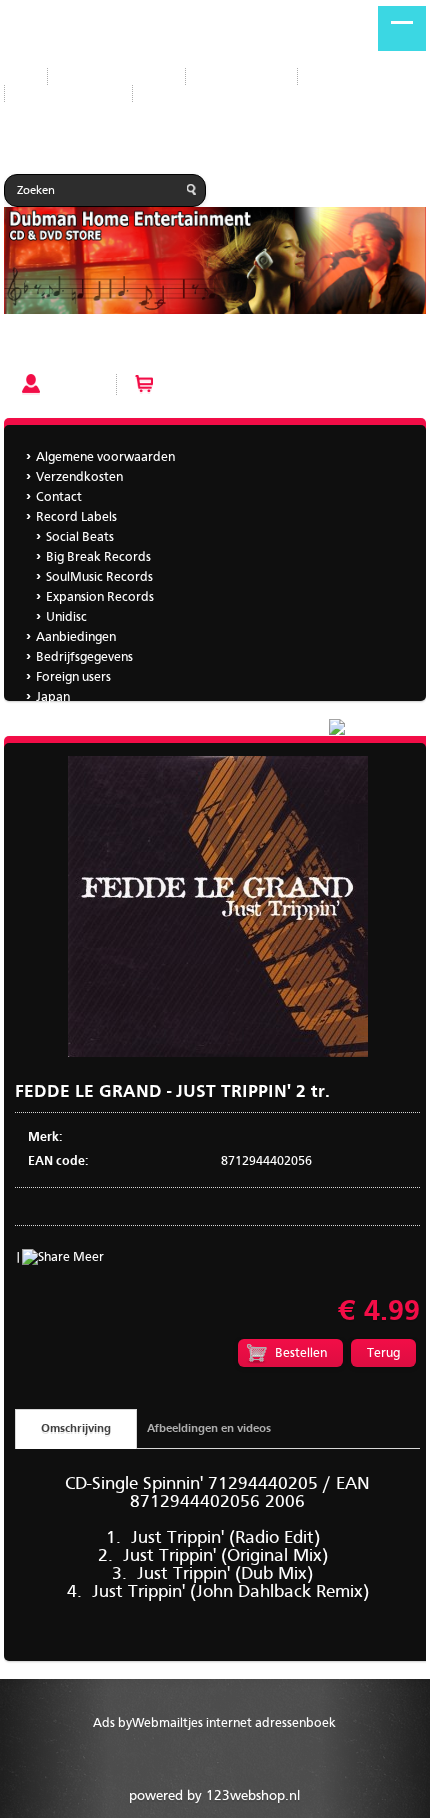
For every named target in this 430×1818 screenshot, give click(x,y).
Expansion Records (100, 597)
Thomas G (64, 717)
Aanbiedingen (353, 76)
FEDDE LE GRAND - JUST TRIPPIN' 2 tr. (117, 347)
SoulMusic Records (99, 577)
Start (18, 76)
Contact (59, 497)
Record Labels (241, 76)
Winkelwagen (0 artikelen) (241, 384)
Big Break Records (98, 557)
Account (73, 384)
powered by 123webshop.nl (214, 1796)
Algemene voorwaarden (105, 457)
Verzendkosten (79, 477)
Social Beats (80, 537)
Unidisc (66, 617)
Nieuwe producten (116, 76)
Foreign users (73, 677)
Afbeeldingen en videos (209, 1429)
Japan (165, 93)
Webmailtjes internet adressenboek (234, 1723)
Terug (383, 1353)
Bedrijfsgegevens (68, 93)
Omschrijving (76, 1429)
